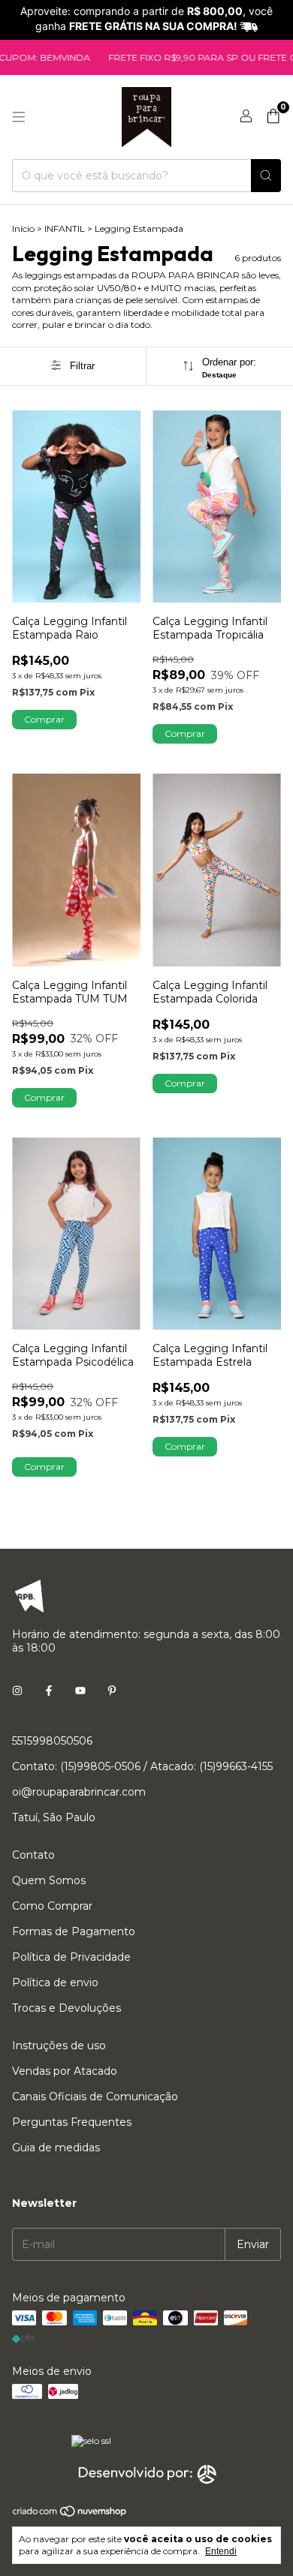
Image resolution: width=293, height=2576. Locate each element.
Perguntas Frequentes (72, 2122)
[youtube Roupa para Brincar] (80, 1691)
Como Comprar (52, 1906)
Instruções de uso (59, 2045)
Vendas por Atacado (65, 2071)
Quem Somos (49, 1880)
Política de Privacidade (71, 1957)
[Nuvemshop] (70, 2514)
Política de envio (55, 1982)
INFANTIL (65, 228)
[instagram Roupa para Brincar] (17, 1691)
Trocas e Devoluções (66, 2008)
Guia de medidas (56, 2148)
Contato (33, 1855)
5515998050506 (52, 1741)
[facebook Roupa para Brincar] (49, 1691)
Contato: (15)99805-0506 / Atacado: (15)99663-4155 (142, 1766)
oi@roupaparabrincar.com (79, 1792)
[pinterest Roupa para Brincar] (112, 1691)
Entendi (221, 2551)
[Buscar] (266, 176)
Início (23, 228)
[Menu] (19, 117)
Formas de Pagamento (74, 1931)
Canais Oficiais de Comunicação (95, 2097)
